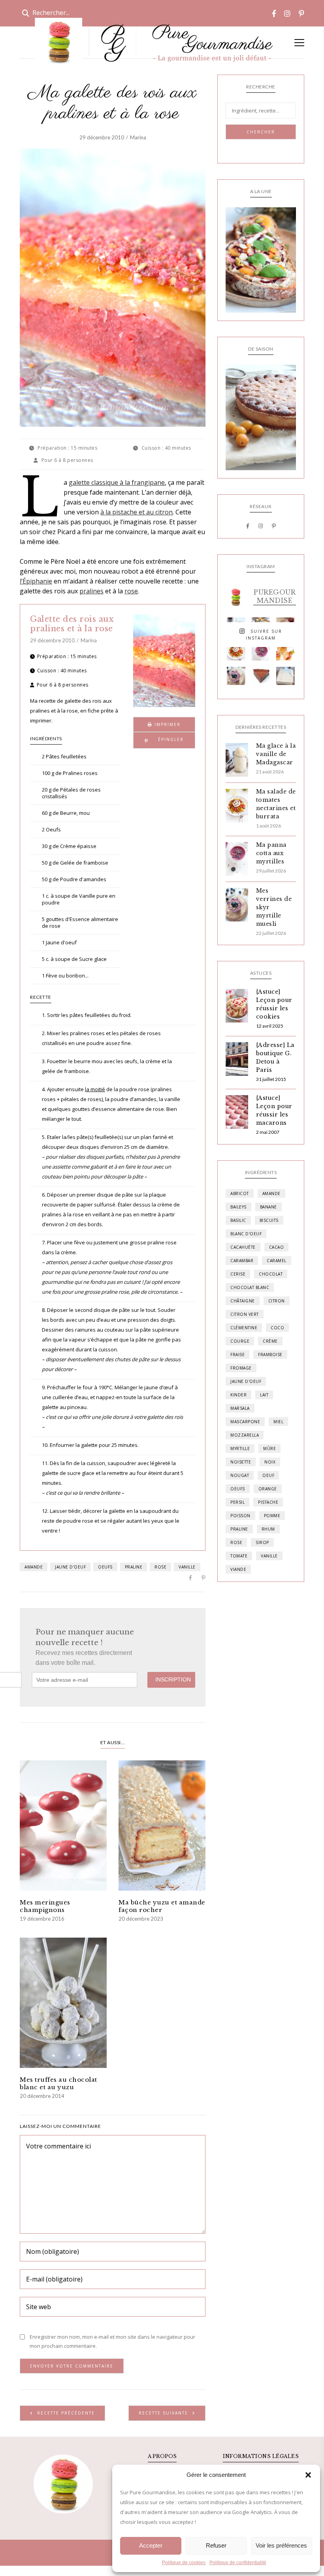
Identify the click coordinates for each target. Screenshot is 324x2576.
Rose (160, 1567)
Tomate (239, 1556)
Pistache (268, 1502)
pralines (91, 591)
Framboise (270, 1355)
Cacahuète (243, 1247)
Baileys (238, 1207)
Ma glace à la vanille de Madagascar (276, 754)
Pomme (272, 1516)
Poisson (240, 1516)
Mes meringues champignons (45, 1906)
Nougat (240, 1475)
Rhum (268, 1529)
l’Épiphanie (36, 581)
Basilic (238, 1220)
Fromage (241, 1368)
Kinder (238, 1395)
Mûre (269, 1448)
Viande (238, 1569)
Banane (268, 1207)
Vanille (187, 1567)
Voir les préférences (281, 2545)
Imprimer (167, 724)
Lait (264, 1395)
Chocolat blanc (250, 1287)
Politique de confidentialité (238, 2563)
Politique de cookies (184, 2563)
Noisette (241, 1462)
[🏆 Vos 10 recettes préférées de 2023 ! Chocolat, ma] (285, 676)
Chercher (261, 132)
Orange (268, 1489)
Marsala (240, 1408)
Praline (134, 1567)
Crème (270, 1341)
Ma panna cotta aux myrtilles (271, 853)
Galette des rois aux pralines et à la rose (72, 624)
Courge (240, 1341)
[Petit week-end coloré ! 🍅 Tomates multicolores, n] (236, 651)
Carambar (242, 1261)
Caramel (277, 1261)
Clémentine (244, 1328)
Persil (237, 1502)
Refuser (216, 2545)
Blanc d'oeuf (246, 1234)
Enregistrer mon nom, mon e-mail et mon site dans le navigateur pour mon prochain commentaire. (112, 2341)
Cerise (238, 1274)
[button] (308, 2475)
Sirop (262, 1542)
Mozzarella (245, 1435)
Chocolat (271, 1274)
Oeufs (105, 1567)
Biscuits (269, 1220)
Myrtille (240, 1448)
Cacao (277, 1247)
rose (131, 591)
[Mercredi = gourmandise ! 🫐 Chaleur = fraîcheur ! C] (261, 651)
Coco (277, 1328)
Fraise (237, 1355)
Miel (278, 1422)
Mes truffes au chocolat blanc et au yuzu (58, 2083)
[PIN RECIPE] (164, 740)
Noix (270, 1462)
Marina (138, 137)
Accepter (151, 2545)
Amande (34, 1567)
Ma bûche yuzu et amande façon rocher (162, 1906)
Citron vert (245, 1314)
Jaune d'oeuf (70, 1567)
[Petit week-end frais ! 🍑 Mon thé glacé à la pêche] (285, 651)
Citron (277, 1301)
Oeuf (268, 1475)
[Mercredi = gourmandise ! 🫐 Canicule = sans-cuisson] (236, 676)
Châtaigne (243, 1301)
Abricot (240, 1193)
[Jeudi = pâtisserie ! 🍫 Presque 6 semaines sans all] (261, 676)
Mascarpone (245, 1422)
